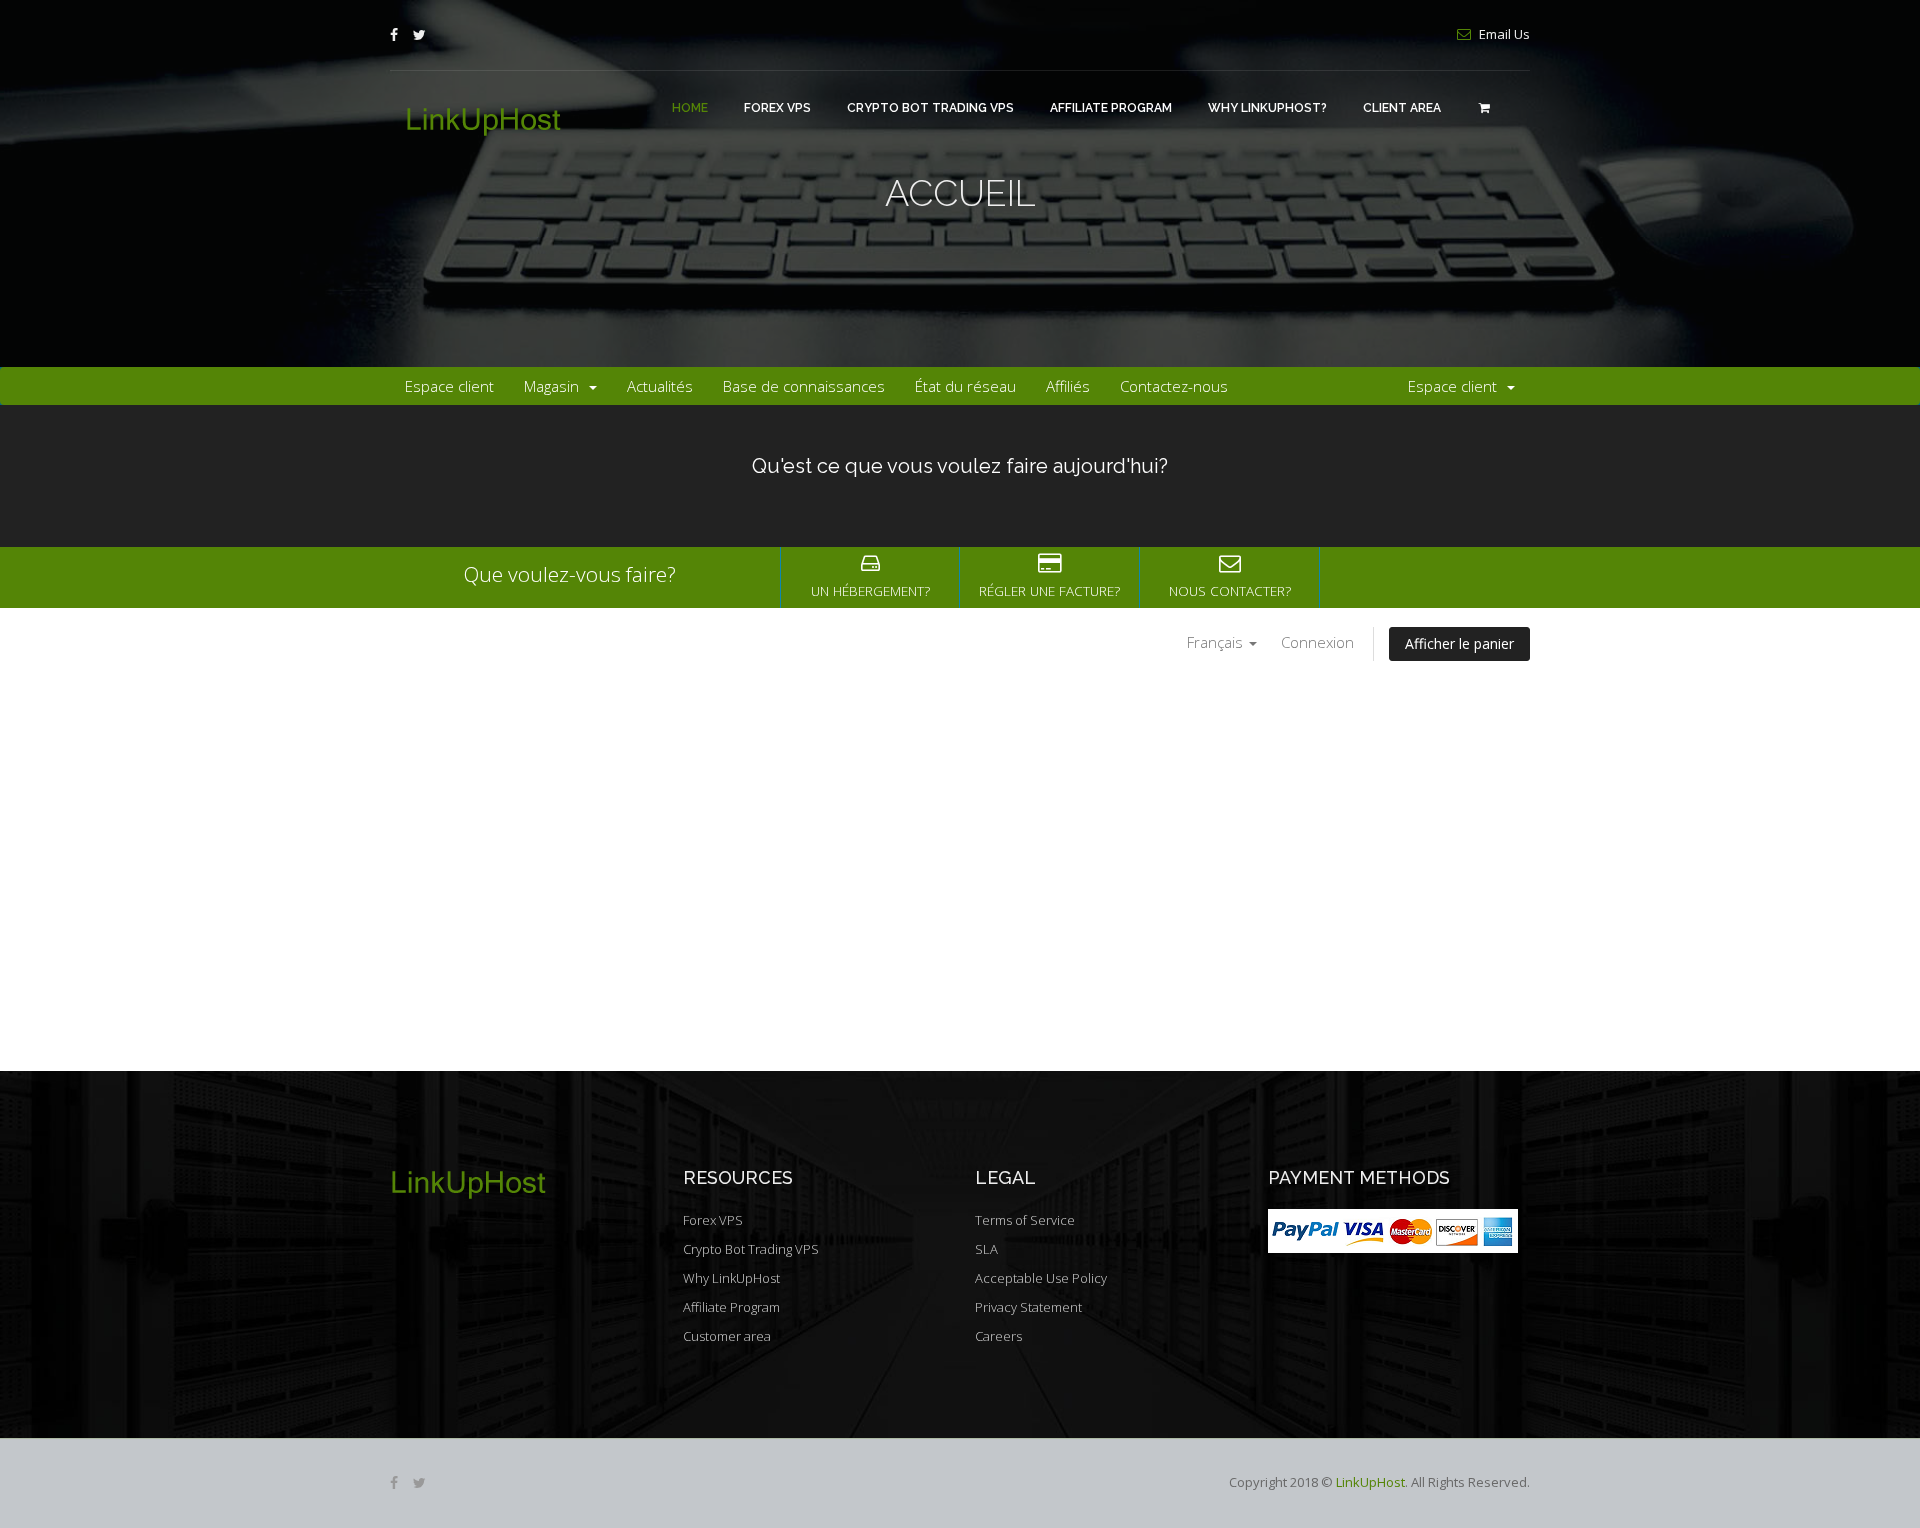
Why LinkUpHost (731, 1278)
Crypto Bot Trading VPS (930, 108)
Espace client (449, 386)
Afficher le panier (1459, 643)
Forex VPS (777, 108)
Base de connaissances (804, 386)
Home (690, 108)
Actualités (660, 386)
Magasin (555, 386)
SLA (986, 1249)
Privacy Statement (1028, 1307)
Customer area (727, 1336)
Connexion (1317, 642)
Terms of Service (1025, 1220)
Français (1217, 642)
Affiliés (1068, 386)
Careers (998, 1336)
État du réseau (965, 386)
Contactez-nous (1174, 386)
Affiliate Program (1111, 108)
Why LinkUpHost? (1267, 108)
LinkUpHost (1370, 1482)
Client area (1402, 108)
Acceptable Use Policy (1041, 1278)
